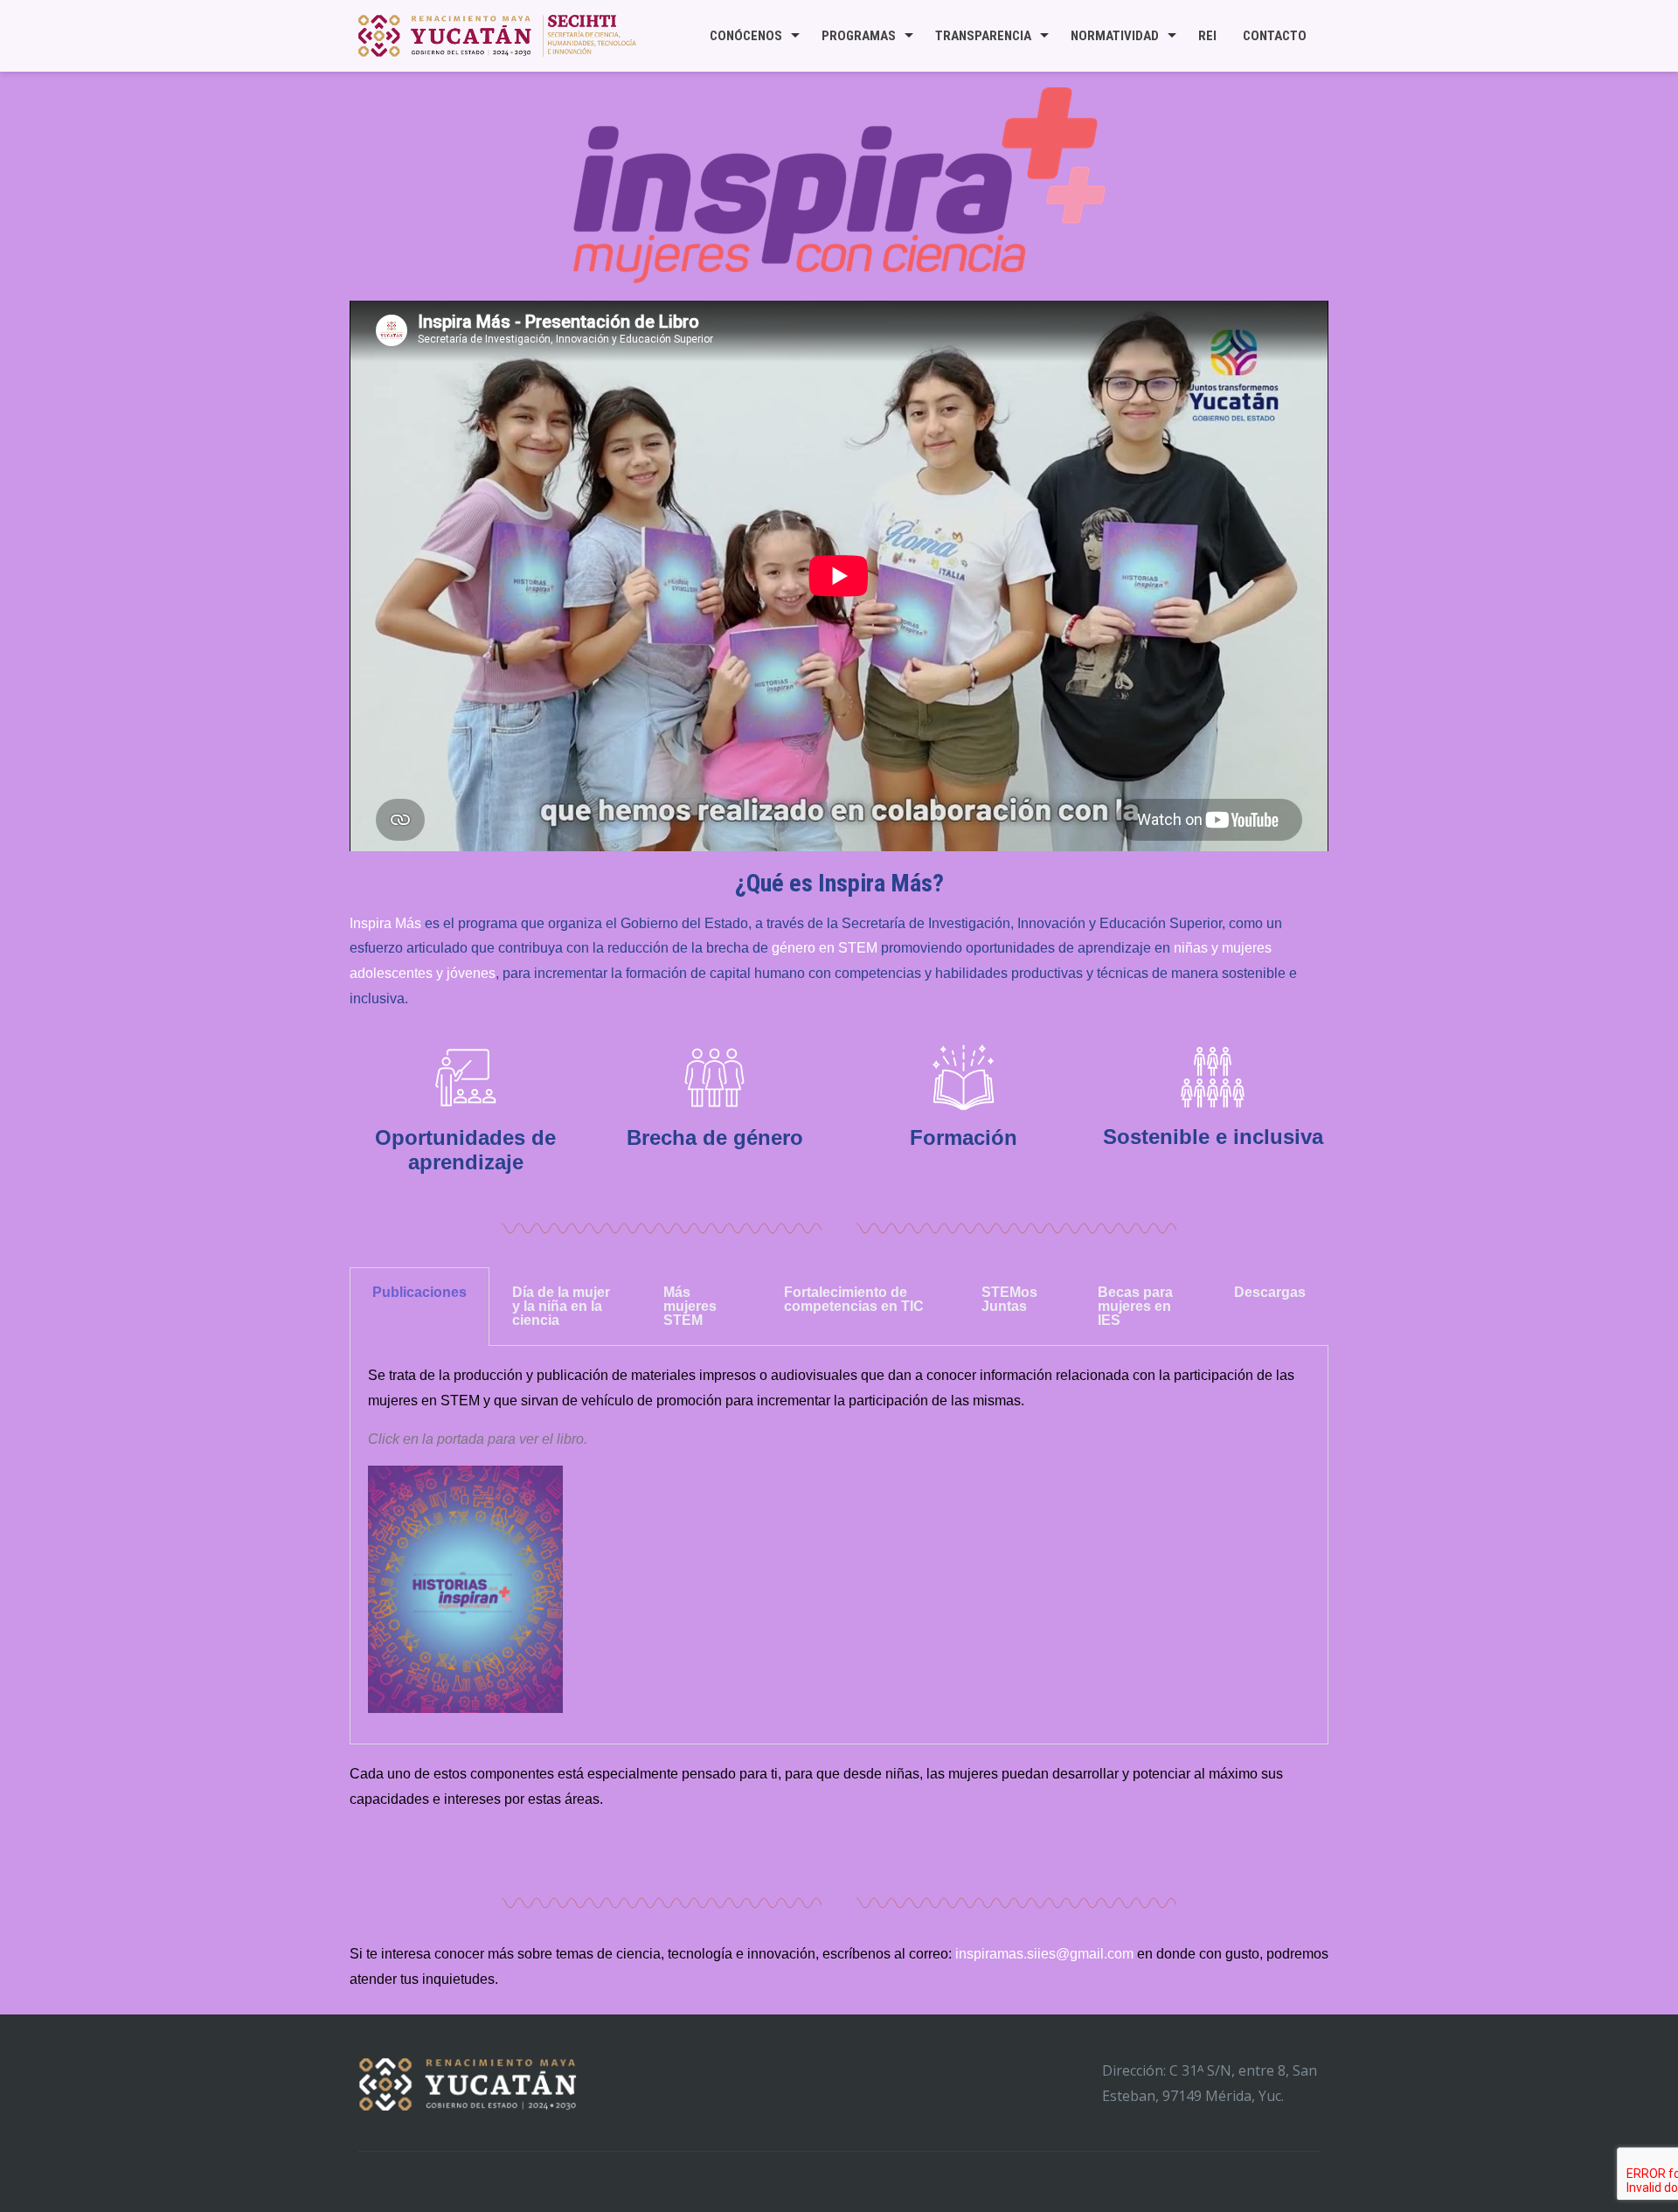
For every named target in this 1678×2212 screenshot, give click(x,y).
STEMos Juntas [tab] (1009, 1299)
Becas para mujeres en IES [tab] (1135, 1306)
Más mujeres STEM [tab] (690, 1306)
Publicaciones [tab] (419, 1292)
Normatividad (1115, 36)
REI (1207, 36)
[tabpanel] (839, 1545)
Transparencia (983, 36)
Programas (859, 36)
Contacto (1275, 36)
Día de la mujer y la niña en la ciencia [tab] (561, 1306)
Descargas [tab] (1270, 1292)
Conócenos (746, 36)
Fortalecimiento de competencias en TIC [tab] (854, 1299)
